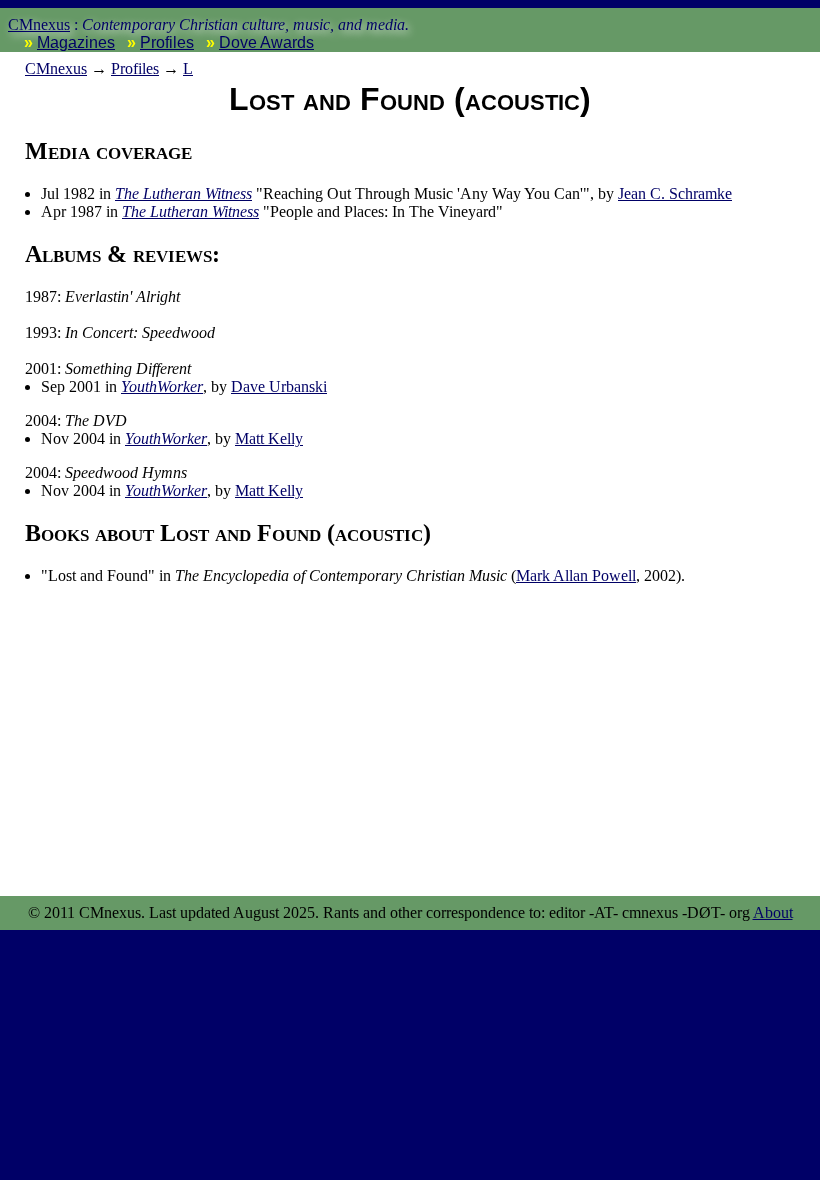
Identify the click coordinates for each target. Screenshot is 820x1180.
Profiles (167, 42)
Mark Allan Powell (576, 575)
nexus (56, 68)
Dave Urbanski (279, 386)
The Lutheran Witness (183, 193)
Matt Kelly (269, 438)
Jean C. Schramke (675, 193)
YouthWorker (162, 386)
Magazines (76, 42)
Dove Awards (266, 42)
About (773, 912)
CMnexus (39, 24)
